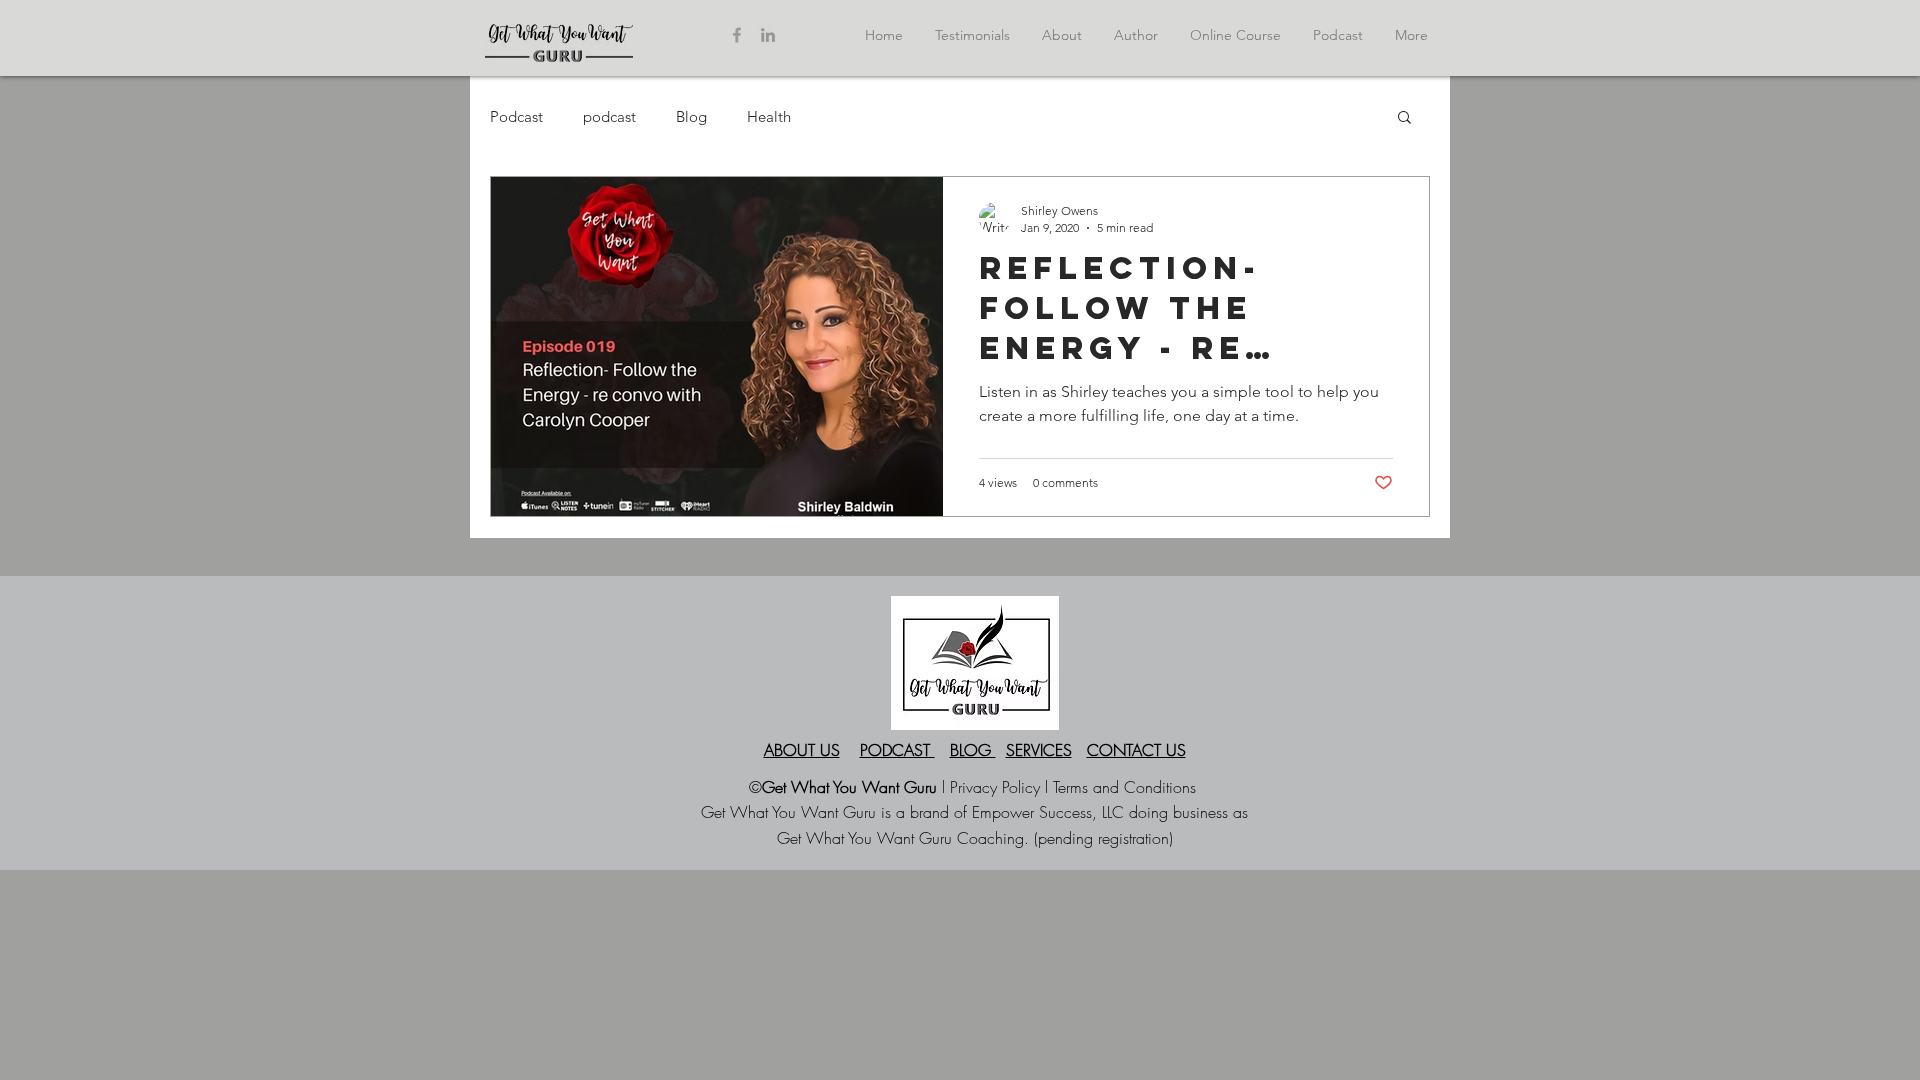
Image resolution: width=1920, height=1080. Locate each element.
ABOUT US (802, 750)
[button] (1404, 118)
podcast (609, 116)
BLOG (973, 750)
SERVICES (1039, 750)
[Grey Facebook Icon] (737, 35)
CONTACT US (1136, 750)
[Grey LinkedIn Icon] (768, 35)
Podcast (516, 116)
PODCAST (897, 750)
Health (769, 116)
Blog (691, 116)
